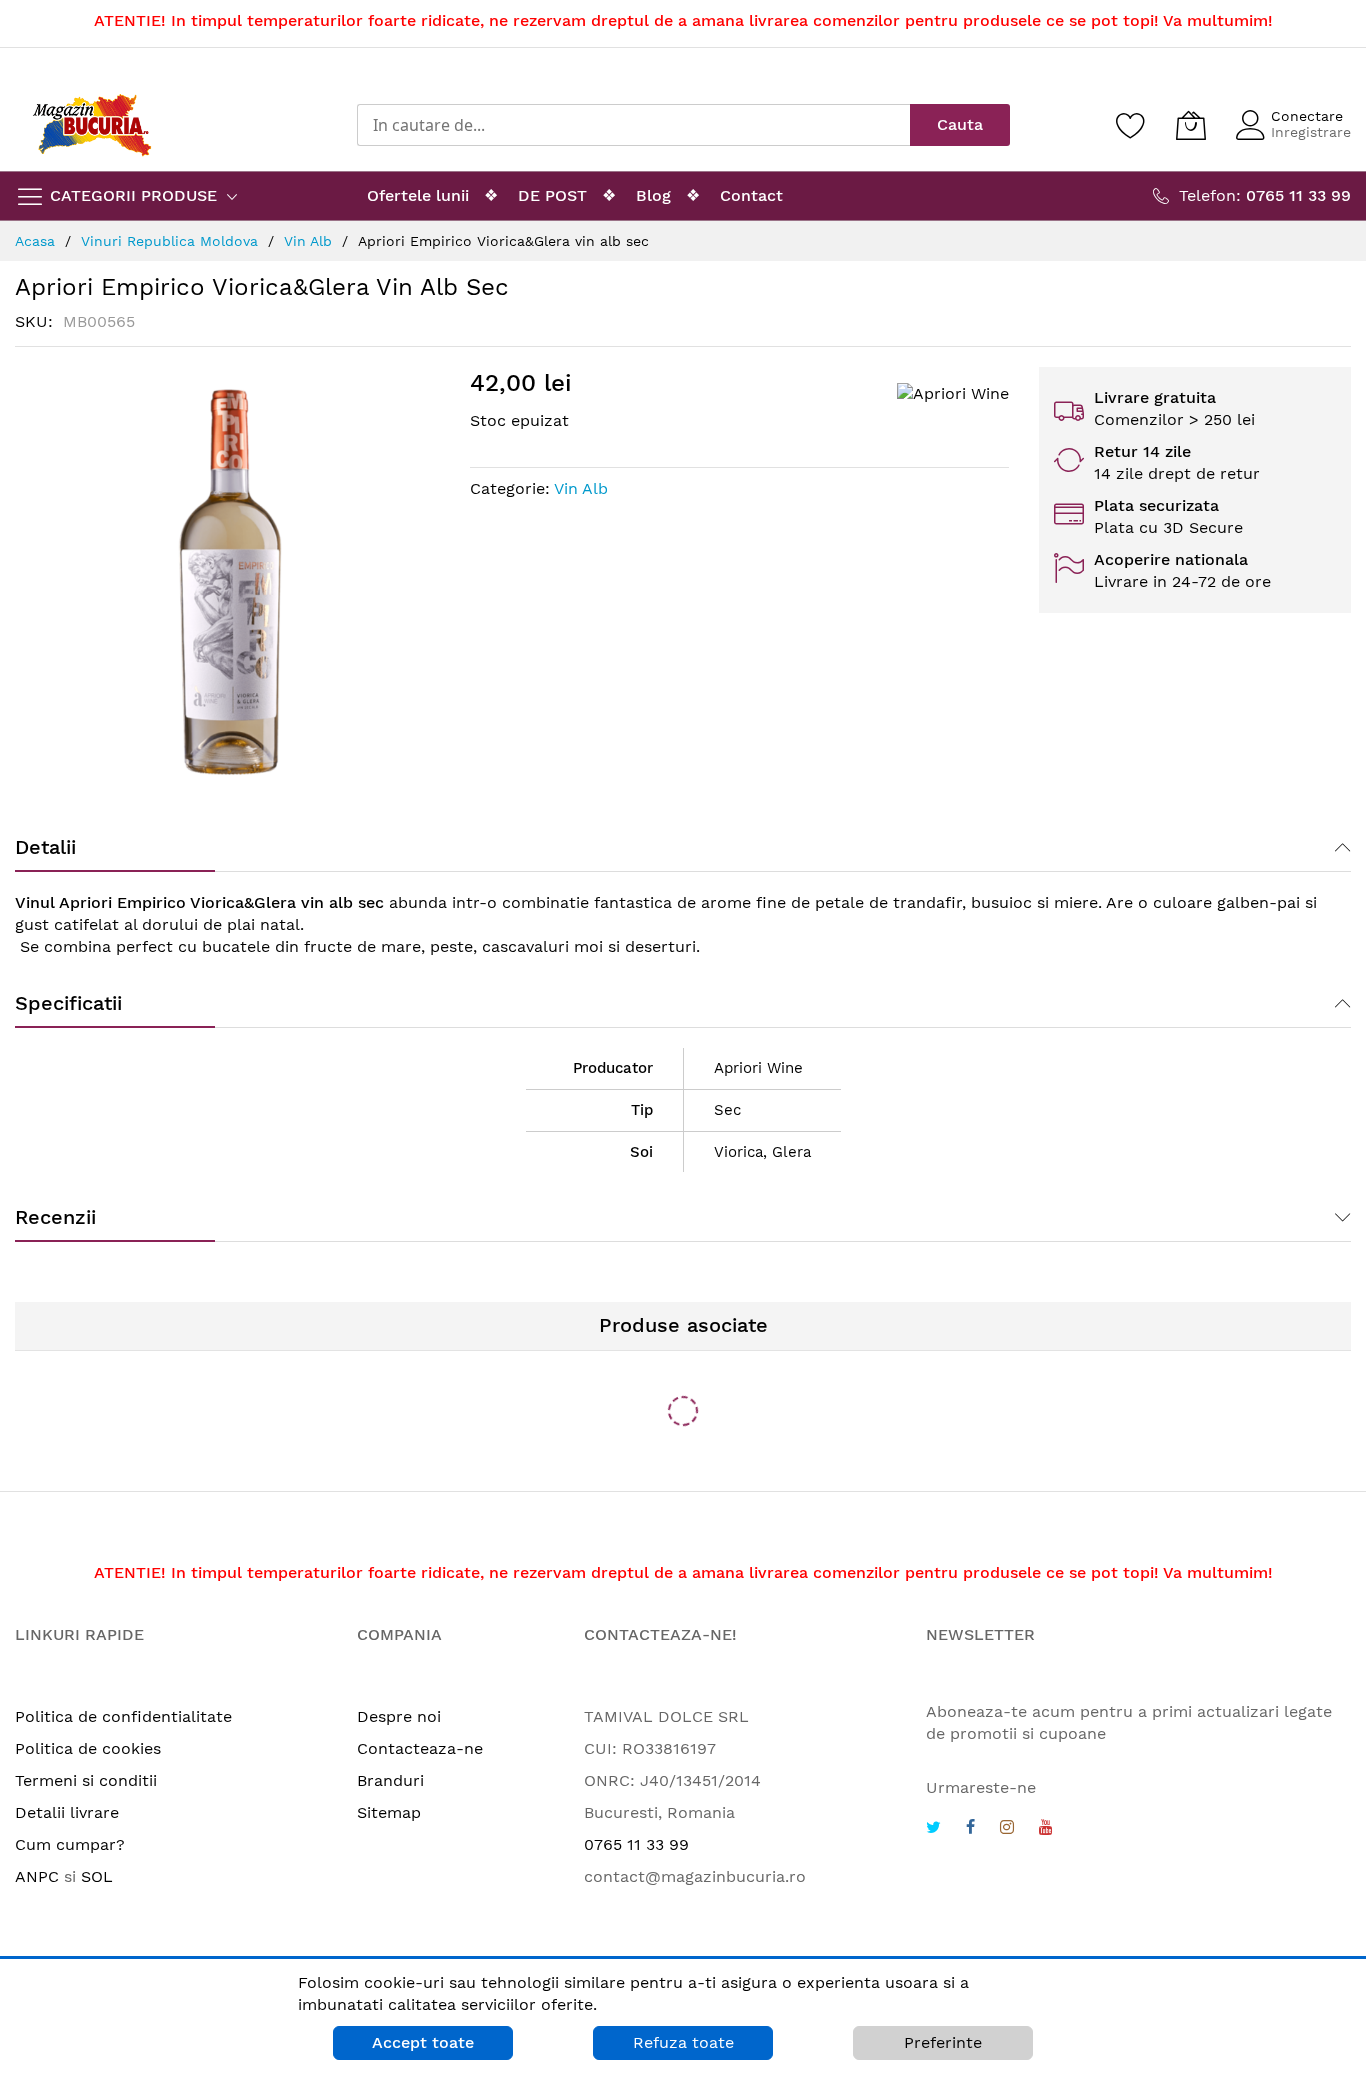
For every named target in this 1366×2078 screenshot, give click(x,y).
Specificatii (68, 1003)
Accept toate (423, 2042)
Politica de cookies (88, 1748)
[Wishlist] (1131, 125)
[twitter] (933, 1829)
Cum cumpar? (70, 1844)
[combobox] (633, 125)
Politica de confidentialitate (123, 1716)
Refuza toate (683, 2042)
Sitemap (389, 1812)
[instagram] (1007, 1829)
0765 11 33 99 (636, 1844)
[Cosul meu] (1191, 125)
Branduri (390, 1780)
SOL (97, 1876)
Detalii (45, 847)
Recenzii (55, 1217)
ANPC (37, 1876)
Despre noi (399, 1716)
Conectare (1307, 116)
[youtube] (1046, 1829)
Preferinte (943, 2042)
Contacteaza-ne (420, 1748)
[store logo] (92, 125)
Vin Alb (581, 488)
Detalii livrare (67, 1812)
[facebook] (970, 1829)
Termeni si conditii (86, 1780)
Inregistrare (1311, 132)
